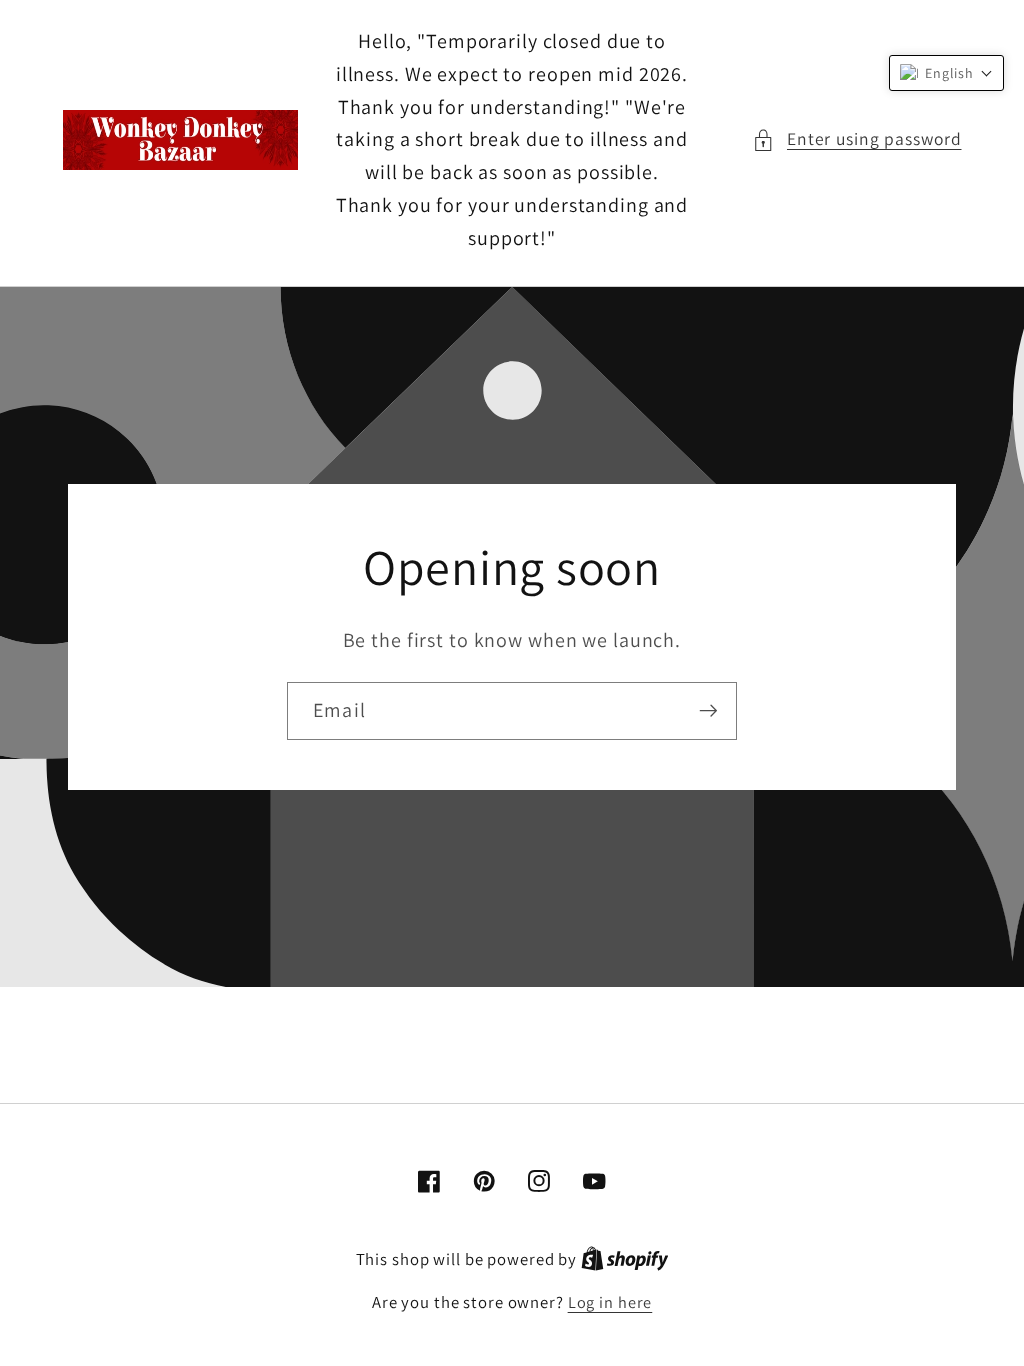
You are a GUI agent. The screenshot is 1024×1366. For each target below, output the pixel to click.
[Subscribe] (708, 711)
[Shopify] (625, 1259)
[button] (857, 139)
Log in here (610, 1302)
